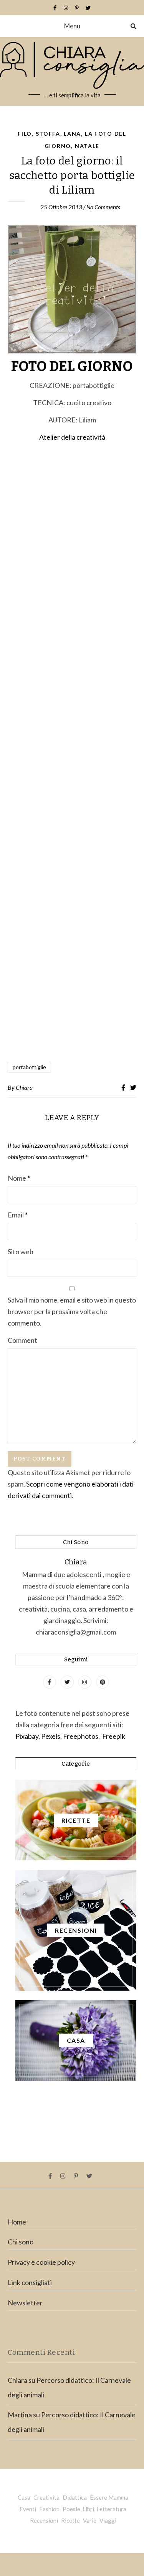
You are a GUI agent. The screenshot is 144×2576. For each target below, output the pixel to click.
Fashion (49, 2509)
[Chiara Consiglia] (72, 71)
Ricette (70, 2520)
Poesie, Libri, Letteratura (94, 2509)
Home (17, 2222)
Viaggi (108, 2520)
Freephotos (81, 1736)
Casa (24, 2497)
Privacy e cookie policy (41, 2262)
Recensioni (44, 2520)
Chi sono (21, 2242)
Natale (87, 146)
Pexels (51, 1736)
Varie (90, 2520)
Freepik (114, 1736)
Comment (22, 1340)
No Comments (103, 207)
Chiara (24, 1087)
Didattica (75, 2497)
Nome (19, 1178)
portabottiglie (29, 1067)
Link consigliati (30, 2282)
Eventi (28, 2509)
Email (18, 1215)
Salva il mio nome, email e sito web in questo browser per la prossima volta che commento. (72, 1311)
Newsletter (25, 2303)
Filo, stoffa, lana (49, 134)
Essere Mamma (109, 2497)
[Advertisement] (72, 753)
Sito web (21, 1252)
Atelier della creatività (72, 437)
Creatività (46, 2497)
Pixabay (27, 1736)
